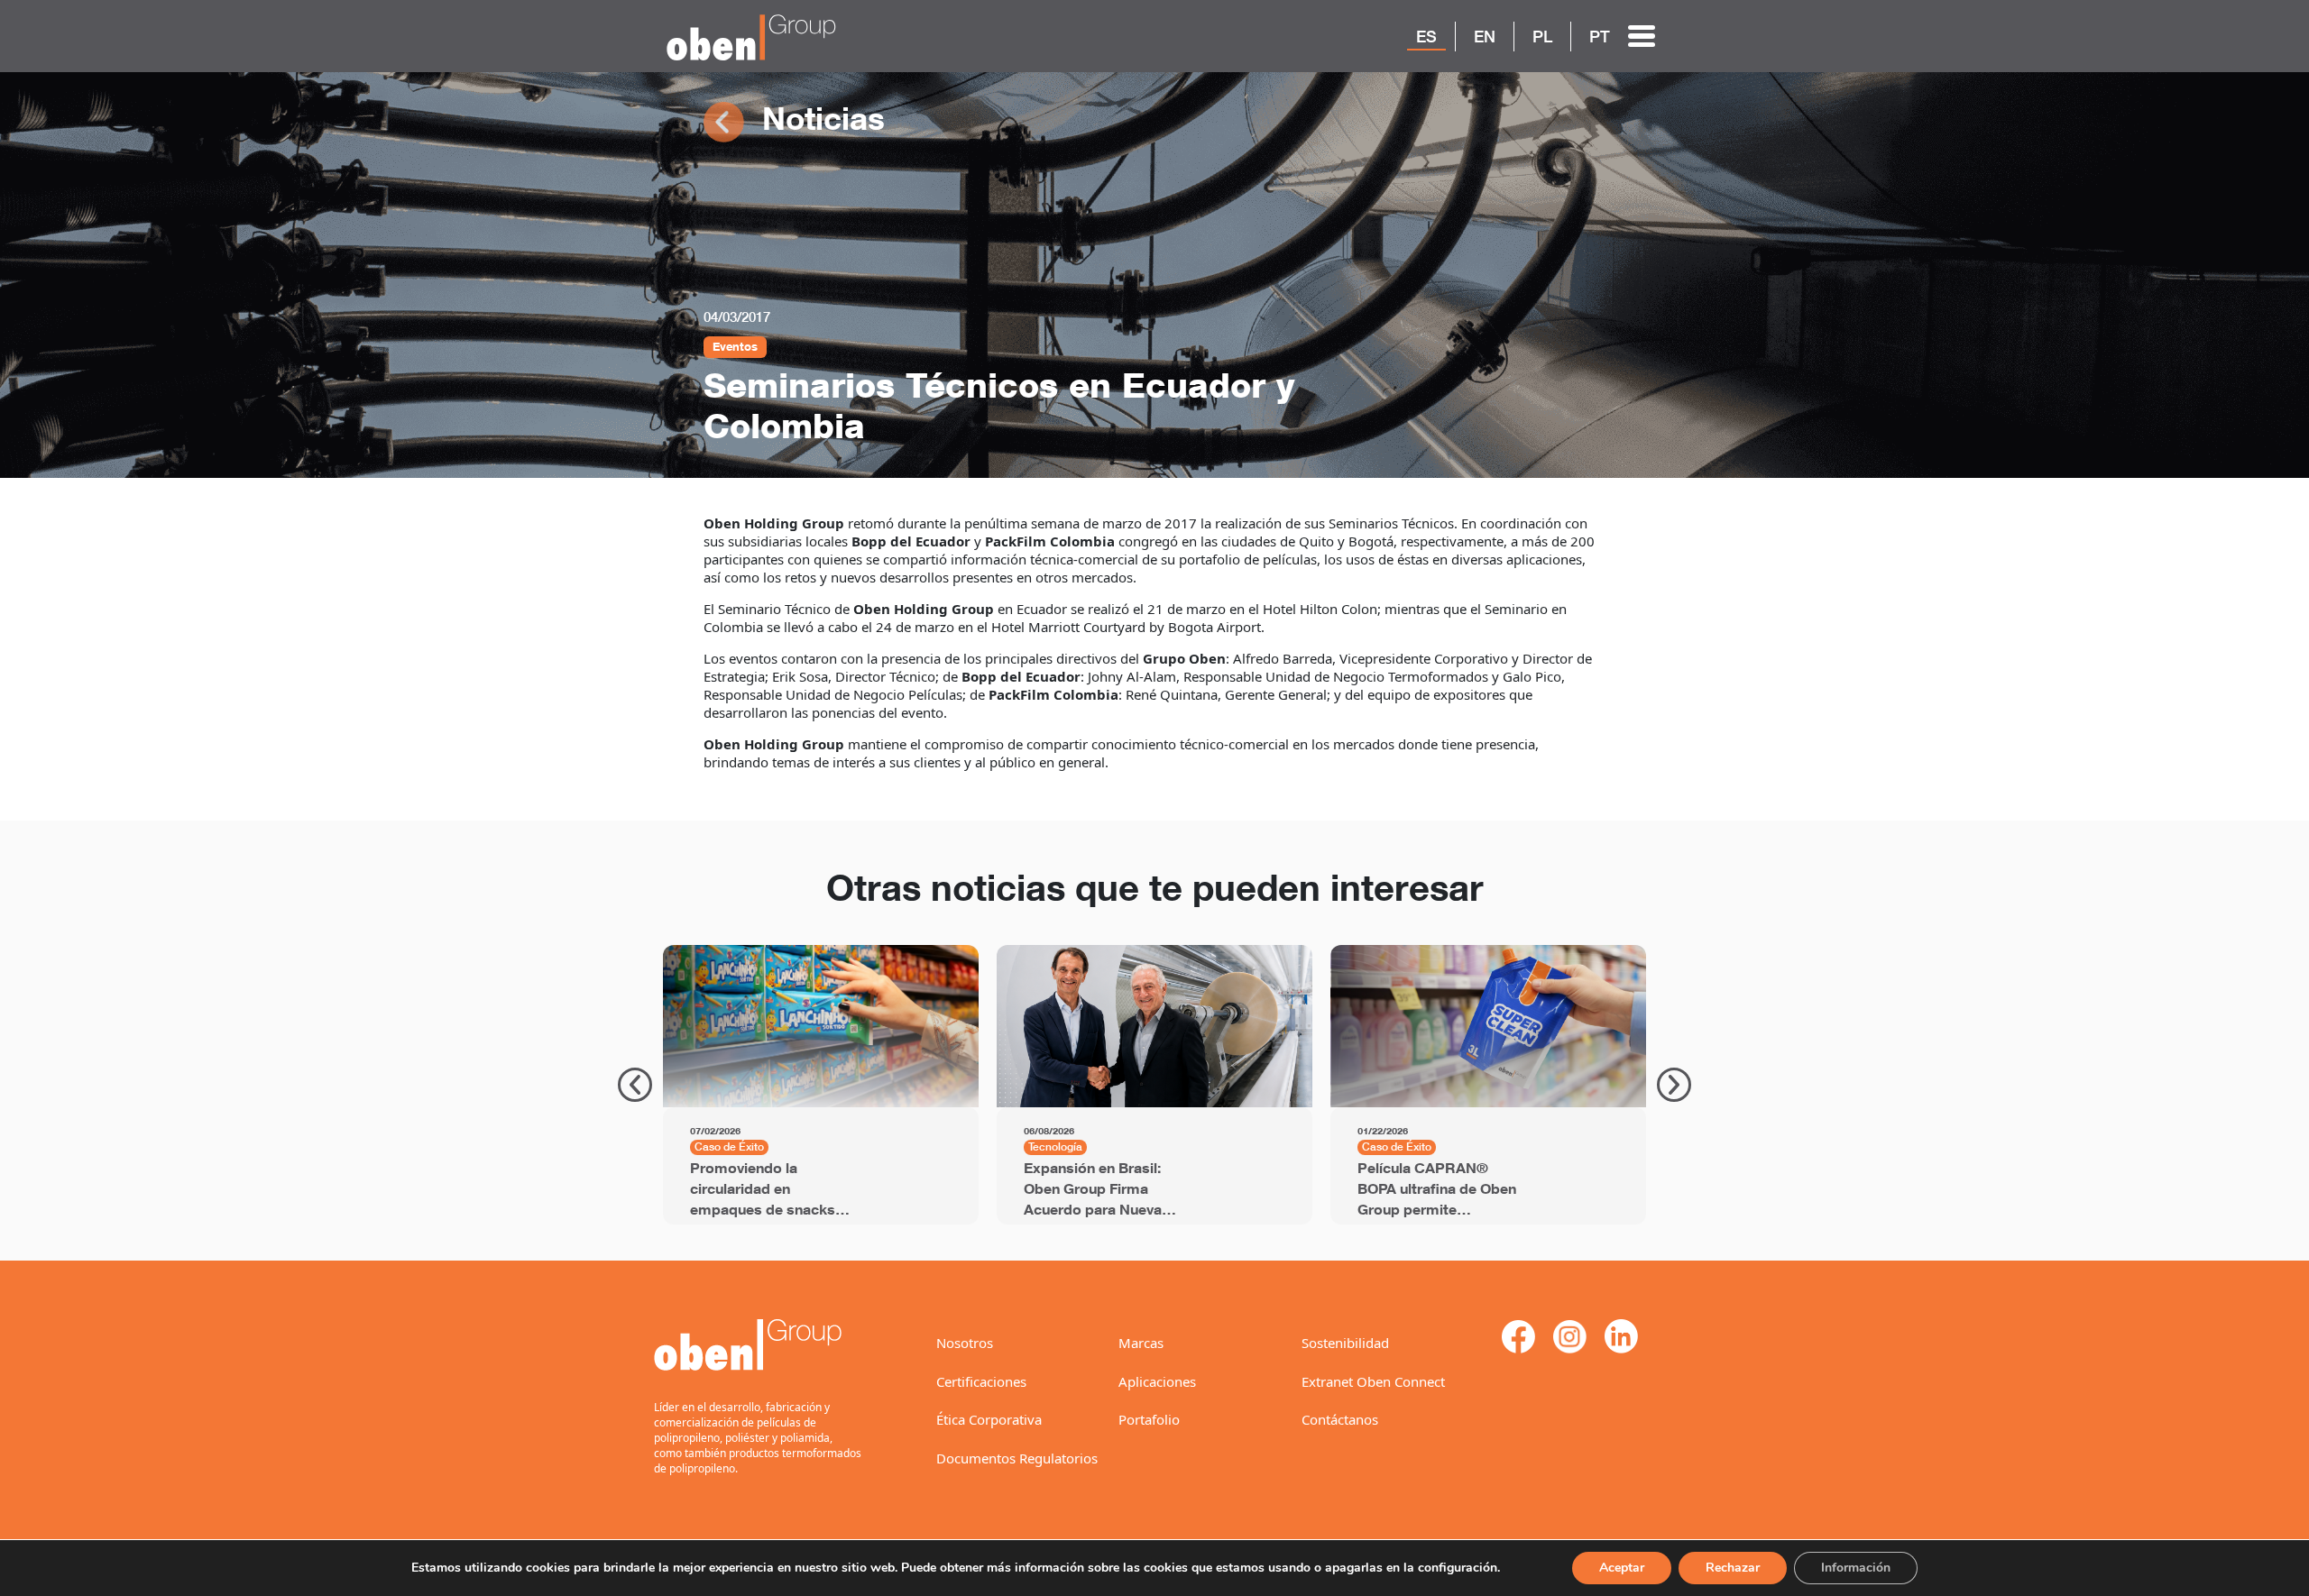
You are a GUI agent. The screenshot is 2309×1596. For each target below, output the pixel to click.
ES (1426, 36)
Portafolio (1149, 1419)
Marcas (1141, 1343)
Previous (635, 1085)
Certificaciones (981, 1381)
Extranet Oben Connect (1373, 1381)
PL (1542, 36)
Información (1856, 1568)
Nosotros (965, 1343)
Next (1674, 1085)
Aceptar (1622, 1568)
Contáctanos (1340, 1419)
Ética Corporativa (989, 1419)
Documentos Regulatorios (1017, 1458)
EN (1485, 36)
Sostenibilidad (1345, 1343)
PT (1600, 36)
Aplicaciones (1157, 1381)
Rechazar (1733, 1568)
